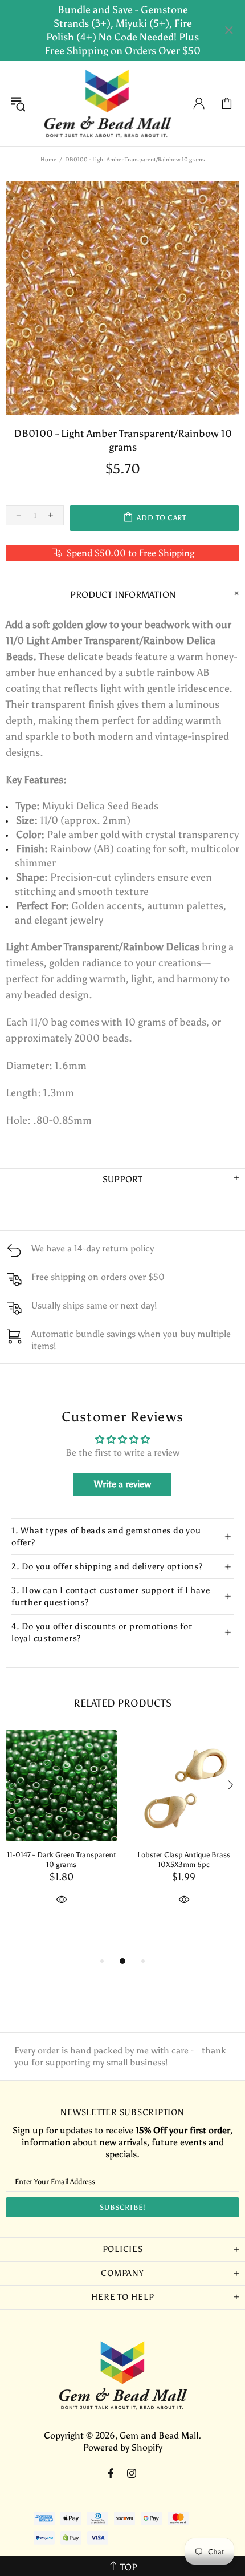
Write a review (122, 1484)
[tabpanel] (61, 1831)
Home (48, 160)
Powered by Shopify (123, 2447)
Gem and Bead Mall (107, 104)
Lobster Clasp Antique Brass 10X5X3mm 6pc (184, 1860)
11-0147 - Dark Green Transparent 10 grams (62, 1860)
